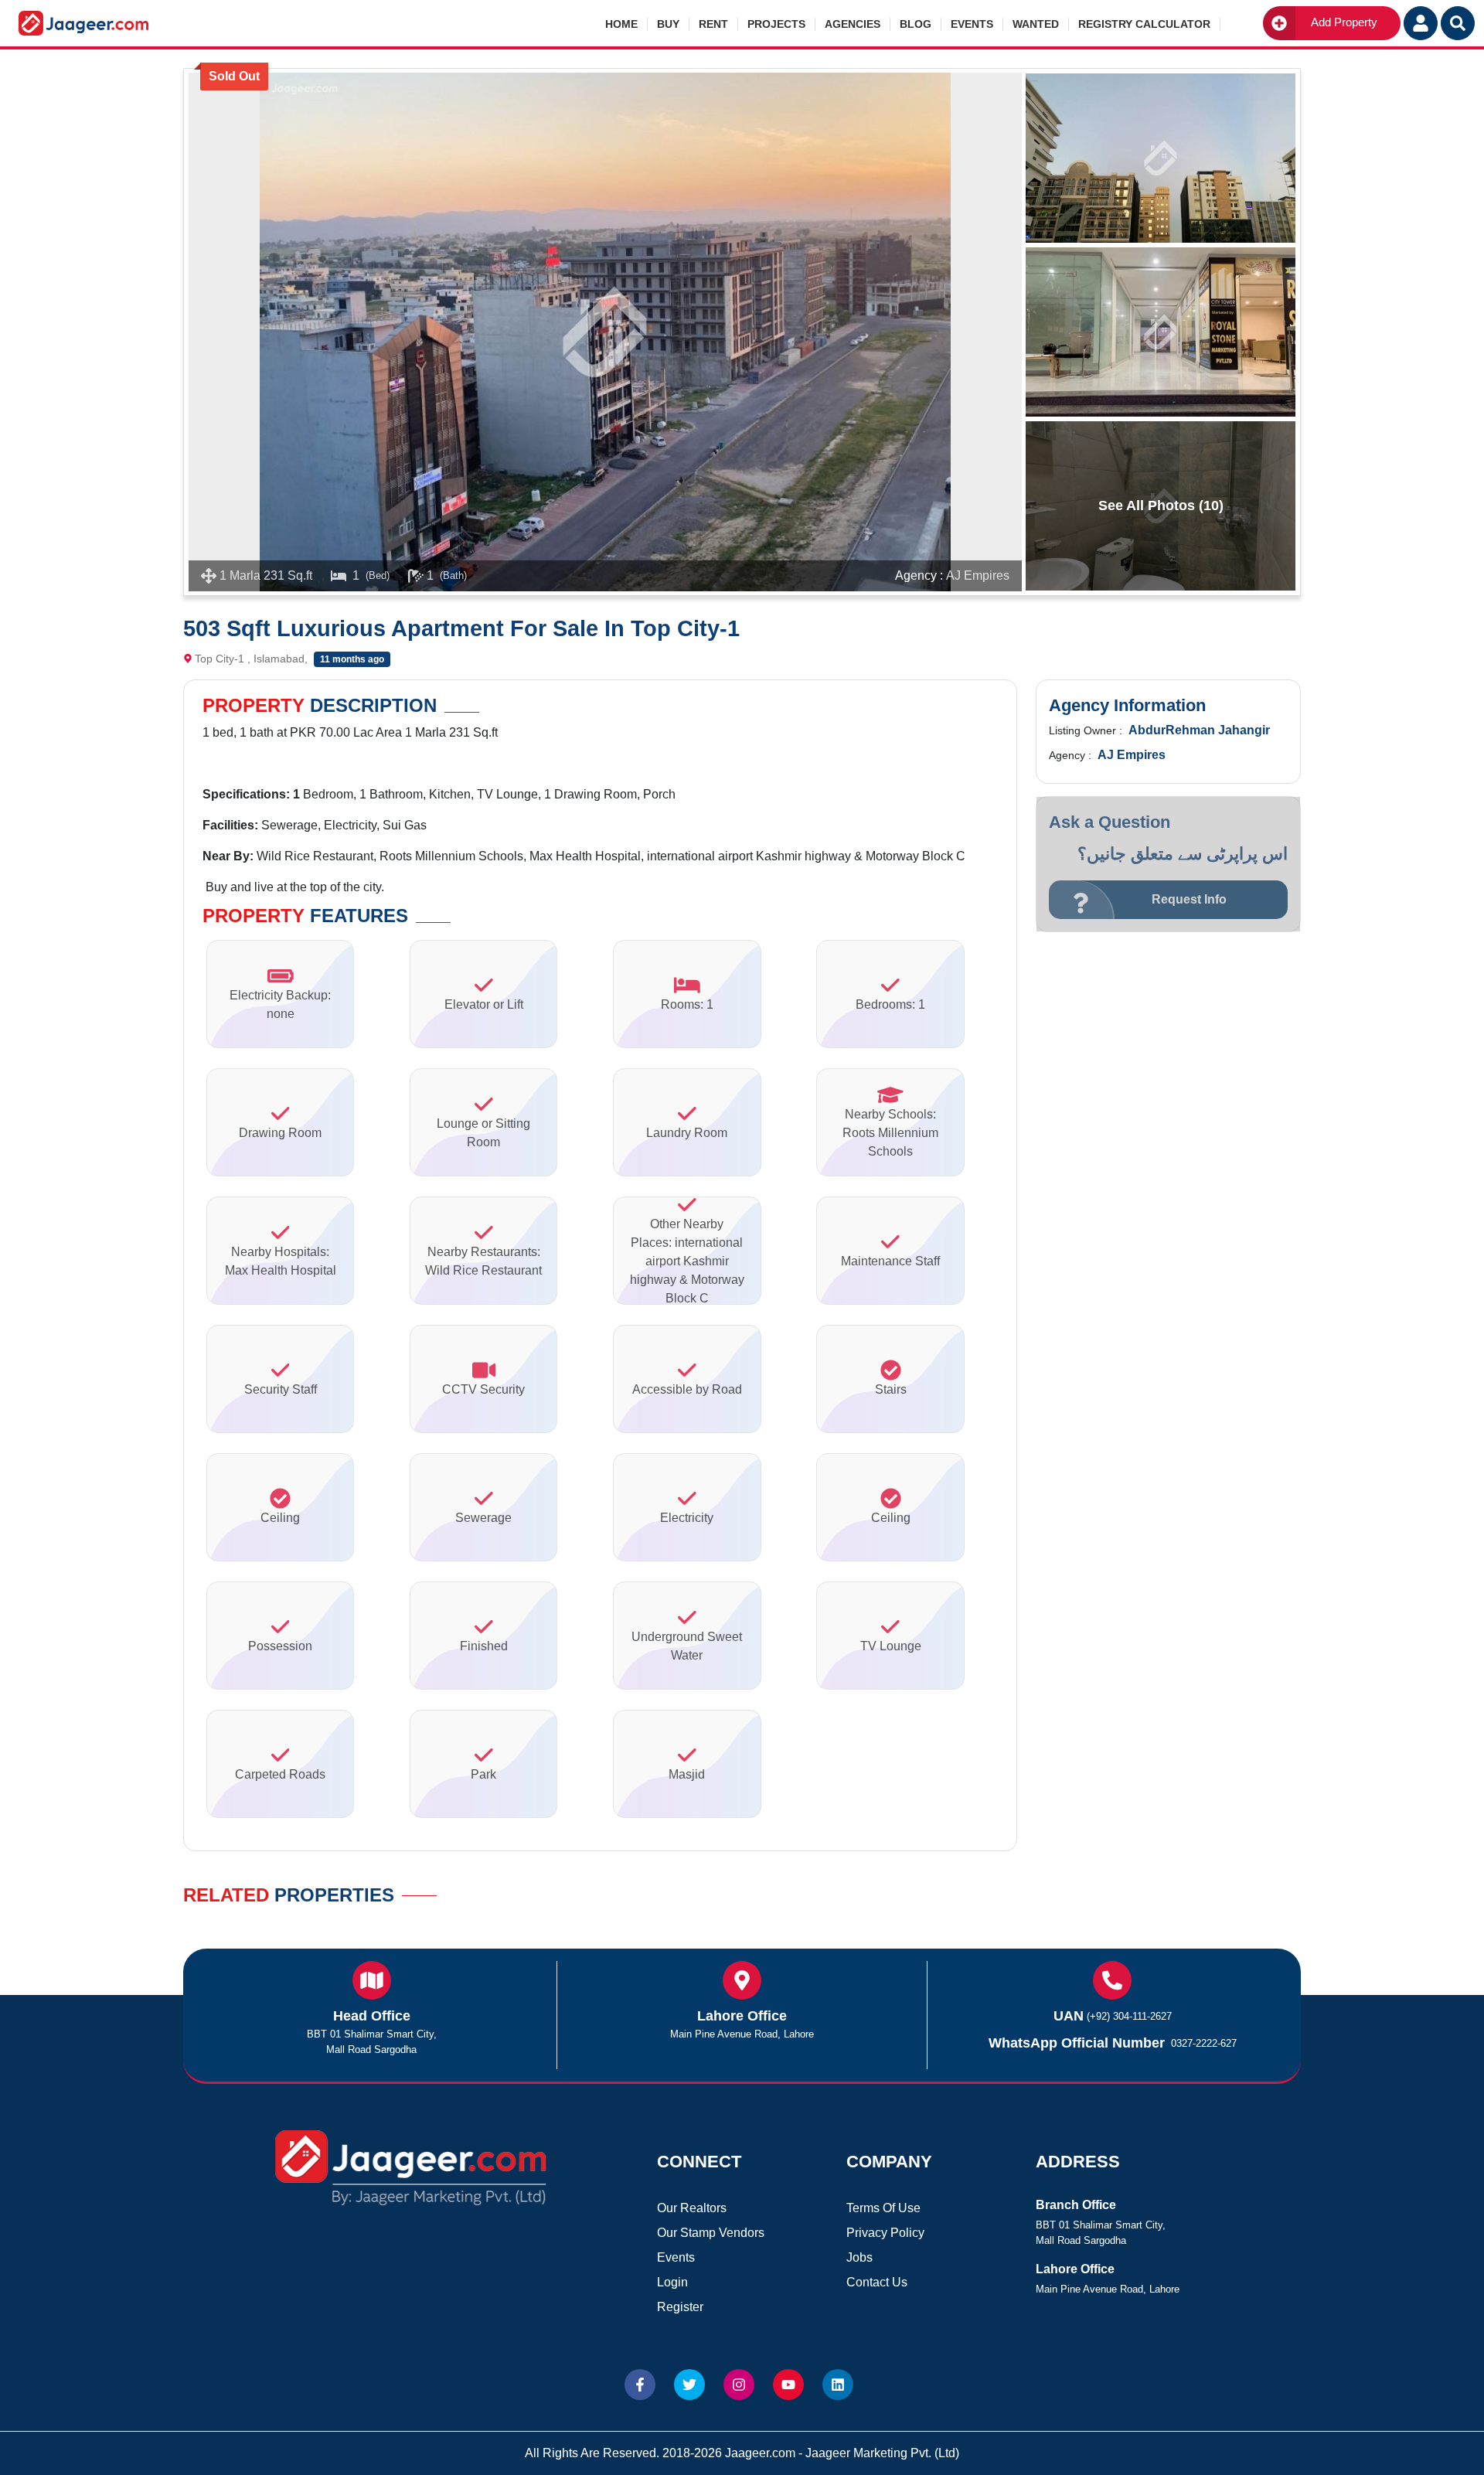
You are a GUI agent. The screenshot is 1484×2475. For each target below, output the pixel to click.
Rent (713, 24)
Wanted (1036, 24)
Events (972, 24)
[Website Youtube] (788, 2385)
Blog (916, 24)
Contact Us (877, 2282)
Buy (668, 24)
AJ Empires (978, 575)
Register (680, 2307)
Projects (776, 24)
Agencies (853, 24)
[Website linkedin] (838, 2385)
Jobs (859, 2257)
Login (672, 2282)
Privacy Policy (885, 2233)
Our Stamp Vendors (711, 2233)
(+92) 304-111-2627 (1129, 2016)
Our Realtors (692, 2208)
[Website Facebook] (640, 2385)
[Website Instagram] (739, 2385)
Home (621, 24)
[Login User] (1421, 23)
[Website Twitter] (689, 2385)
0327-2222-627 (1204, 2043)
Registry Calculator (1144, 24)
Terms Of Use (883, 2208)
